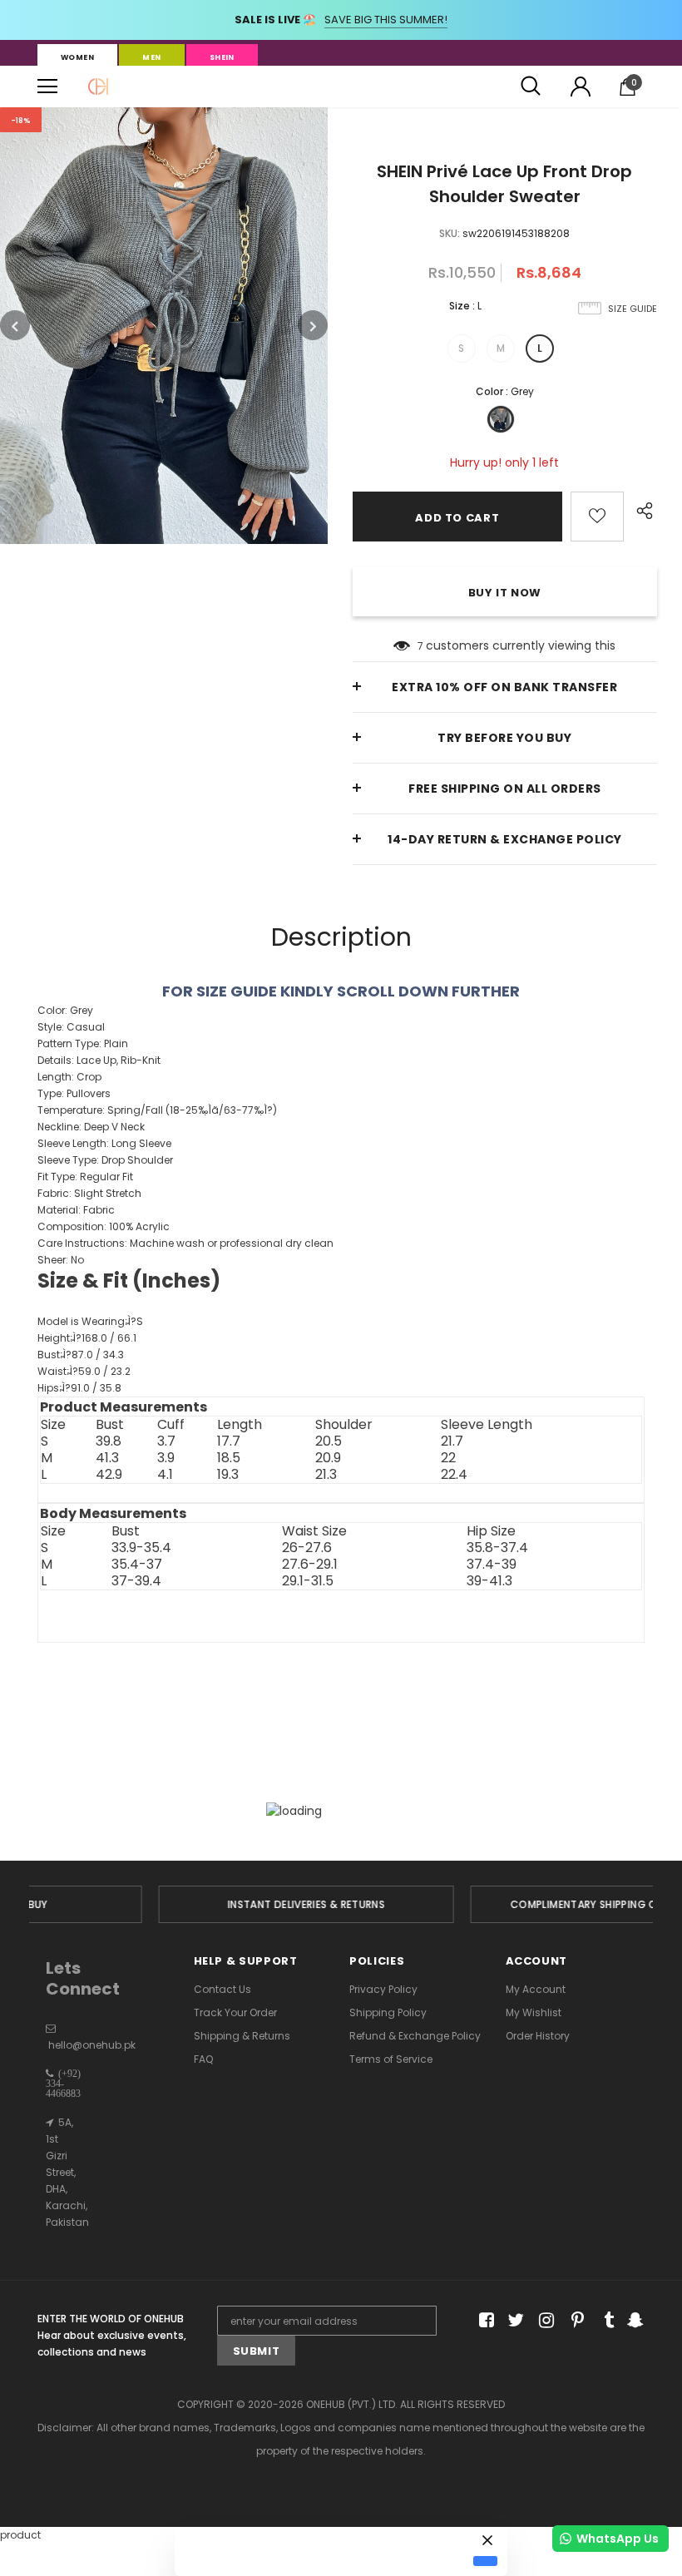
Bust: (81, 1355)
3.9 (166, 1458)
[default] (485, 2561)
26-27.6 (307, 1548)
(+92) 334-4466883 (63, 2084)
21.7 (452, 1441)
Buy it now (505, 593)
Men (151, 57)
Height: (87, 1338)
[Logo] (98, 87)
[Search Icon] (531, 87)
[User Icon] (581, 87)
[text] (341, 1332)
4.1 (165, 1475)
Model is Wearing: (90, 1321)
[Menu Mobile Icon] (47, 87)
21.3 (326, 1475)
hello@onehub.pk (92, 2045)
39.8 (109, 1441)
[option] (164, 326)
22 (448, 1458)
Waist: (84, 1371)
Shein (222, 57)
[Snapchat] (633, 2321)
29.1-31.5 (308, 1581)
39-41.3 (489, 1581)
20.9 (328, 1458)
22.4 (454, 1475)
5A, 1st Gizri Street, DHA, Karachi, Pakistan (67, 2172)
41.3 (107, 1458)
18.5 (229, 1458)
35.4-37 (137, 1565)
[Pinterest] (573, 2321)
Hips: (79, 1388)
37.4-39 (492, 1565)
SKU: (450, 233)
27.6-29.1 (310, 1565)
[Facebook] (484, 2321)
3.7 (166, 1441)
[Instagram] (544, 2321)
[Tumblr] (603, 2321)
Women (77, 57)
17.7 (229, 1441)
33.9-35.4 (141, 1548)
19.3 (228, 1475)
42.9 (109, 1475)
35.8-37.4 (497, 1548)
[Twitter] (514, 2321)
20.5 (329, 1441)
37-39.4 (136, 1581)
